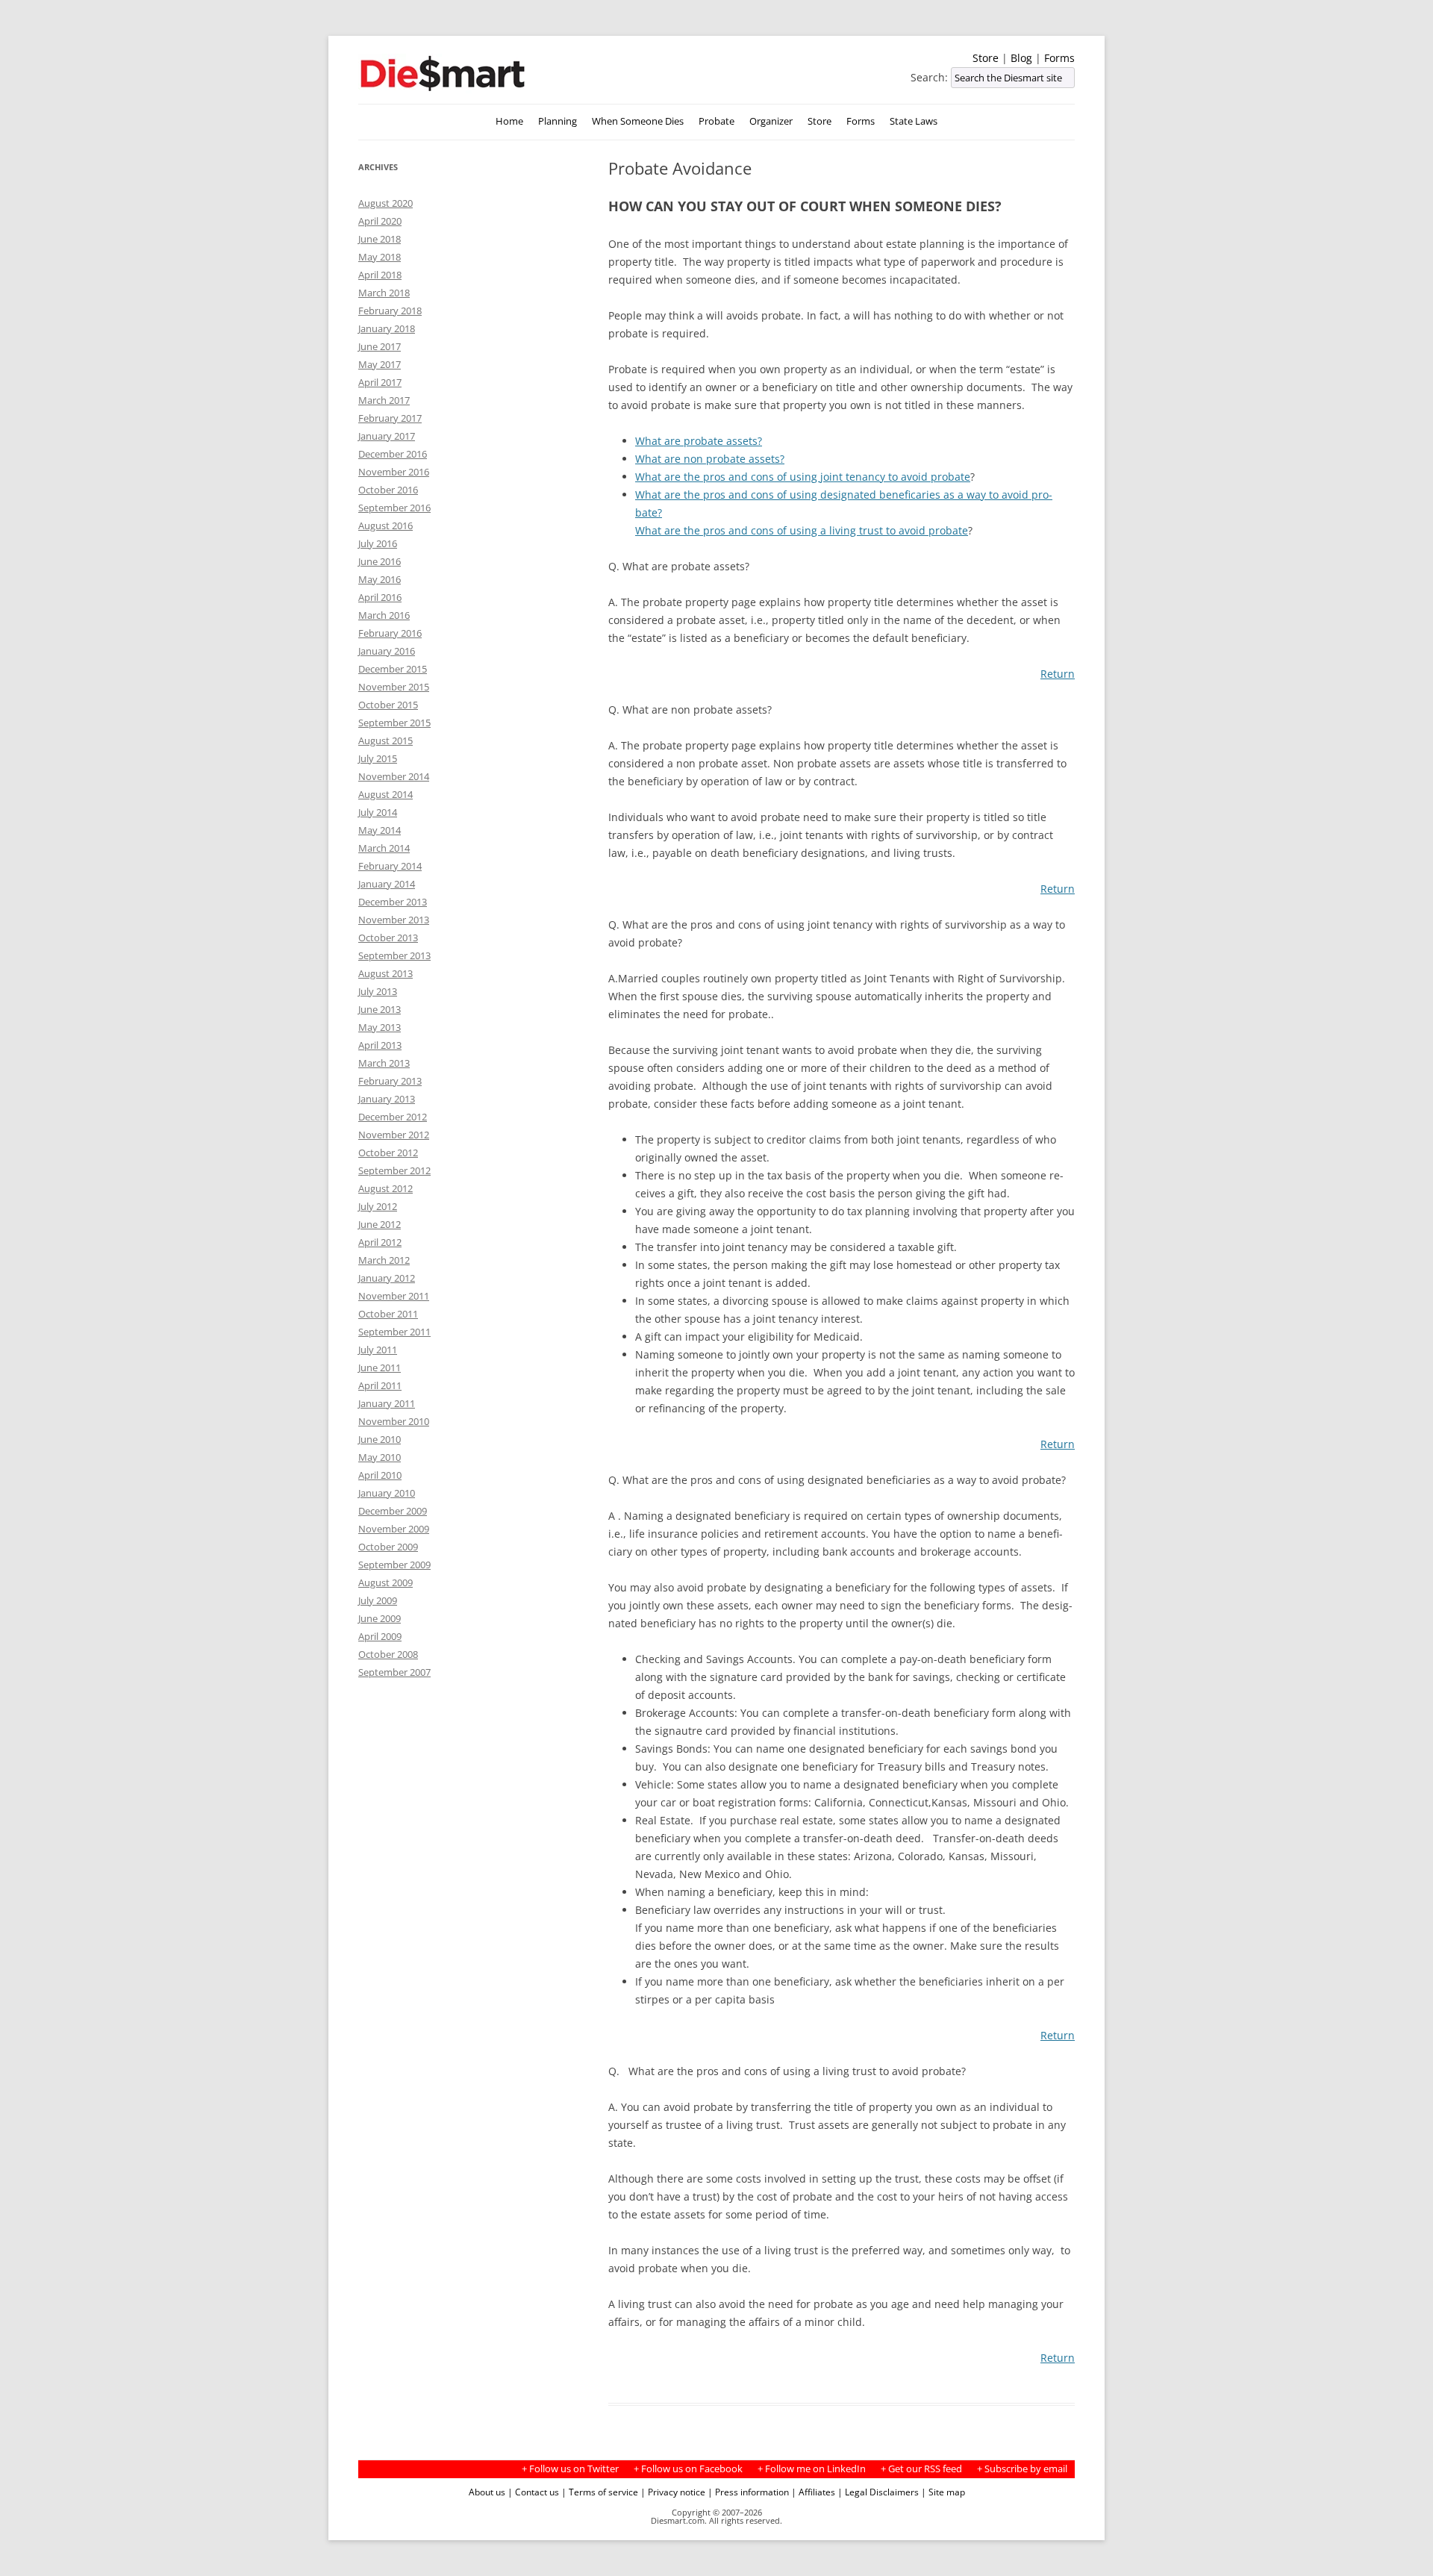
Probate (716, 121)
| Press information (748, 2492)
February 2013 (390, 1081)
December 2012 (393, 1117)
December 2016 (393, 454)
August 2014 (385, 794)
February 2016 (390, 633)
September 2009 (394, 1565)
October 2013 (388, 938)
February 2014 (390, 866)
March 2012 (384, 1260)
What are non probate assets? (710, 459)
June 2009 (380, 1618)
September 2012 (394, 1170)
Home (509, 121)
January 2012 (387, 1278)
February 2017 (390, 418)
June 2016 (380, 561)
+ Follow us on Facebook (688, 2469)
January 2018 (387, 328)
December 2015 (393, 669)
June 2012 (380, 1224)
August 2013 (385, 973)
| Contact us (533, 2492)
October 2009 (388, 1547)
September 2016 (394, 508)
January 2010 (387, 1493)
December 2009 (393, 1511)
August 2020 (385, 203)
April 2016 (380, 597)
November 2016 (394, 472)
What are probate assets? (699, 441)
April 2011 (380, 1385)
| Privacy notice (673, 2492)
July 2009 (378, 1600)
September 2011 (394, 1332)
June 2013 (380, 1009)
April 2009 (380, 1636)
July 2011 (378, 1350)
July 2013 (378, 991)
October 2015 (388, 705)
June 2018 (380, 239)
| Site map (943, 2492)
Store (986, 58)
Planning (558, 121)
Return (1058, 674)
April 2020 (380, 221)
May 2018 (380, 257)
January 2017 (387, 436)
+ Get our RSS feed (921, 2469)
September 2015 (394, 723)
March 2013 (384, 1063)
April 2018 (380, 275)
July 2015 (378, 758)
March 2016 (384, 615)
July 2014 (378, 812)
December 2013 (393, 902)
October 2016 (388, 490)
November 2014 (394, 776)
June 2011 (380, 1367)
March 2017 (384, 400)
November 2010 (394, 1421)
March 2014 (384, 848)
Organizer (771, 121)
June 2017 (380, 346)
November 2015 (394, 687)
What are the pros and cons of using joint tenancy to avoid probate (803, 477)
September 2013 (394, 955)
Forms (1059, 58)
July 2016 (378, 543)
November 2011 (394, 1296)
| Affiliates (813, 2492)
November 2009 (394, 1529)
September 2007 (394, 1672)
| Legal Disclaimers (878, 2492)
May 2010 (380, 1457)
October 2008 (388, 1654)
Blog (1021, 58)
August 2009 (385, 1582)
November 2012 (394, 1135)
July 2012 (378, 1206)
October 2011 (388, 1314)
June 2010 (380, 1439)
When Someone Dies (638, 121)
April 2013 (380, 1045)
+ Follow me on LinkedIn (812, 2469)
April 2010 (380, 1475)
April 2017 (380, 382)
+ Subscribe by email (1022, 2469)
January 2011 (387, 1403)
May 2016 (380, 579)
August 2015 (385, 740)
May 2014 (380, 830)
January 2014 (387, 884)
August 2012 (385, 1188)
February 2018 (390, 311)
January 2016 (387, 651)
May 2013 (380, 1027)
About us (487, 2492)
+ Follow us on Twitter (570, 2469)
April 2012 (380, 1242)
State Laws (914, 121)
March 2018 (384, 293)
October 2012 (388, 1153)
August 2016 (385, 526)
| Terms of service (600, 2492)
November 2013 (394, 920)
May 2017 (380, 364)
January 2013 (387, 1099)
